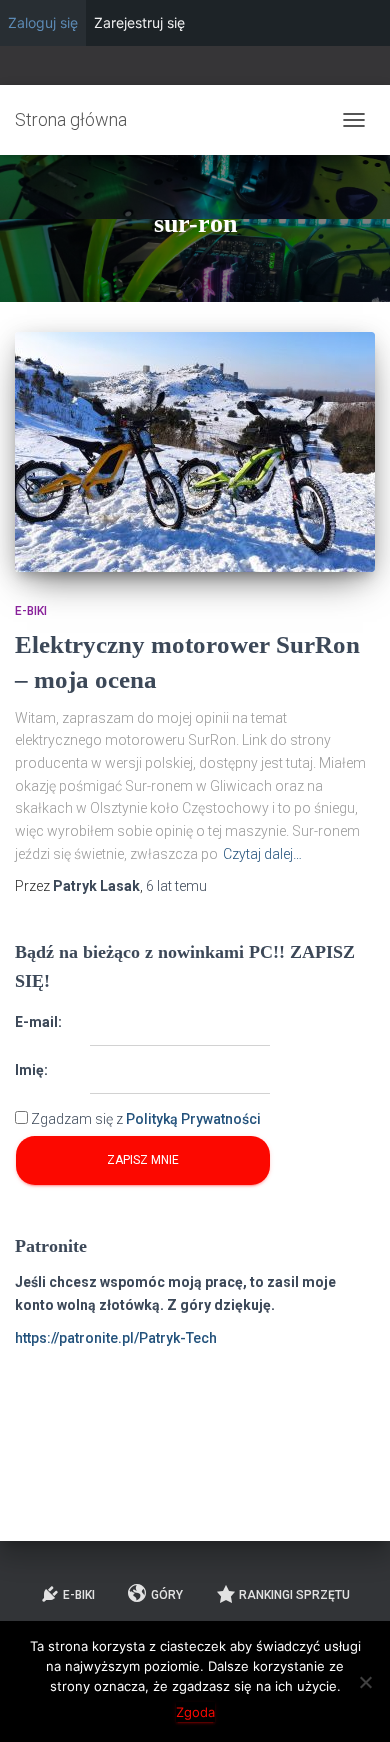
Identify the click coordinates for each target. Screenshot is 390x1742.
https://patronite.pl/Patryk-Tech (116, 1338)
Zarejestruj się (139, 22)
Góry (167, 1595)
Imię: (31, 1070)
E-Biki (31, 611)
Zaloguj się (43, 22)
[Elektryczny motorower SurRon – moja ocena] (195, 452)
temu (176, 886)
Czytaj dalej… (262, 854)
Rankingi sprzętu (294, 1595)
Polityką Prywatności (193, 1119)
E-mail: (38, 1022)
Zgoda (195, 1712)
